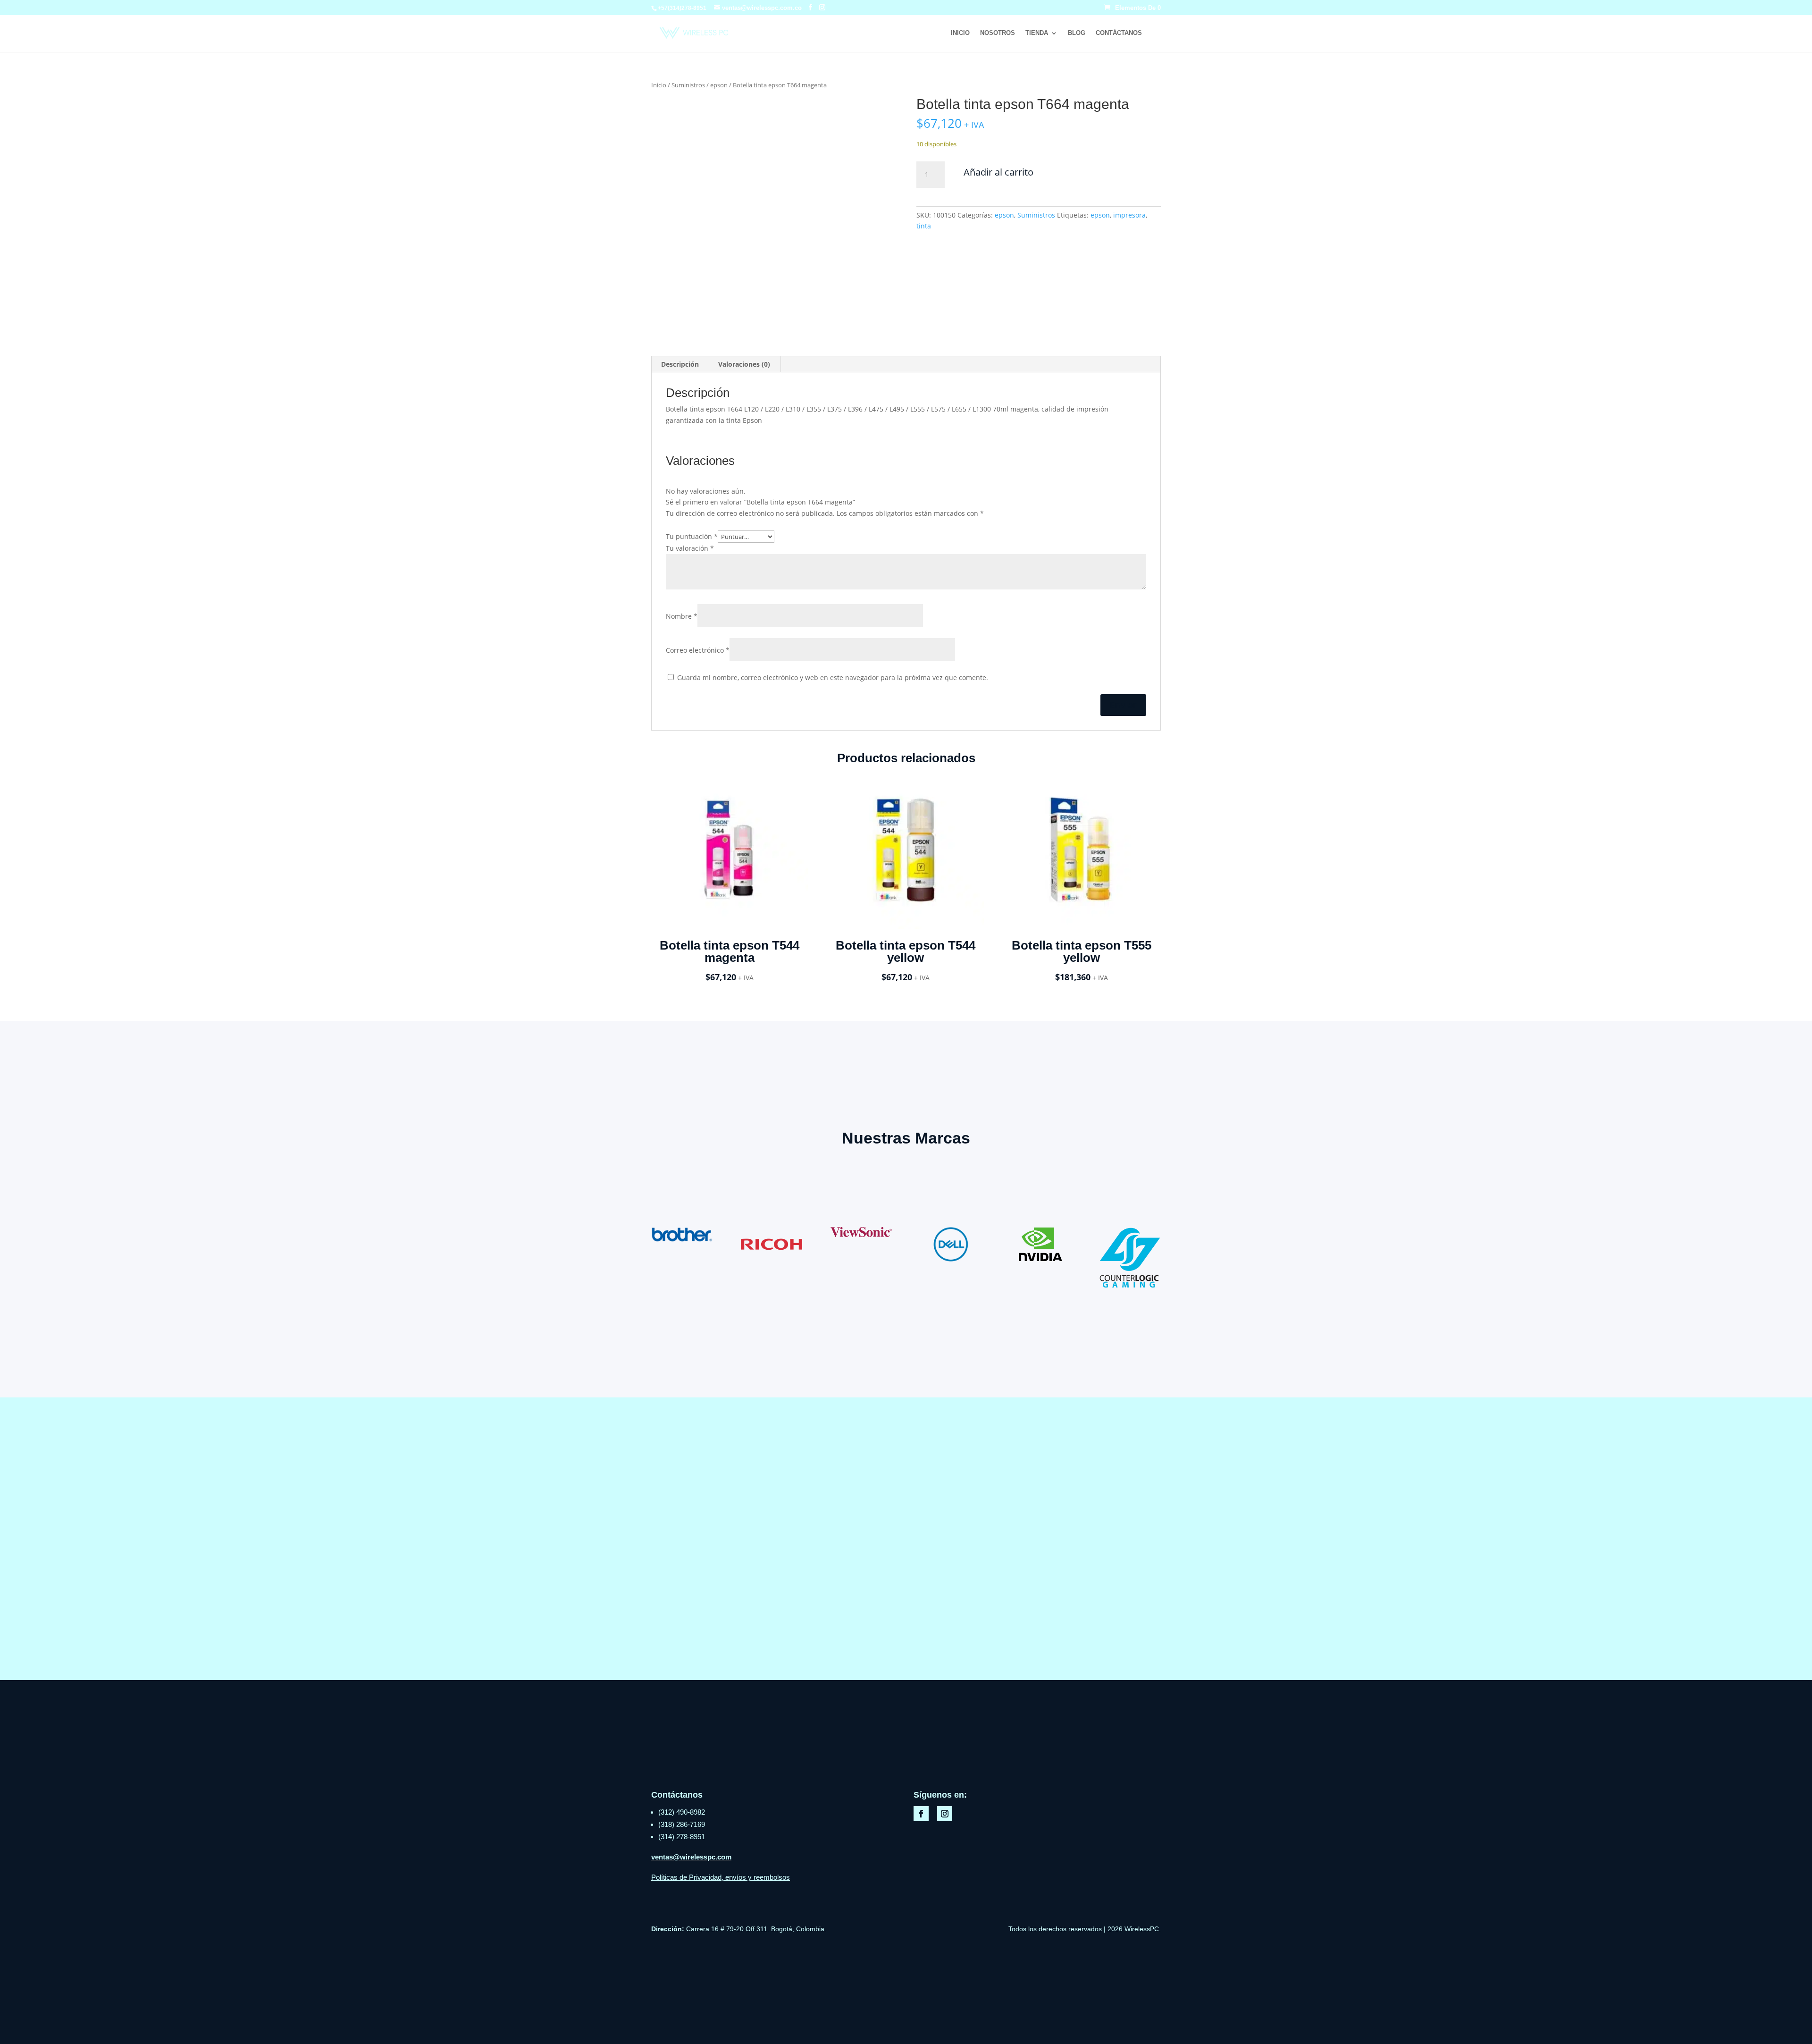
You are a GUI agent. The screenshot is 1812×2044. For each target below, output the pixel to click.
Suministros (688, 85)
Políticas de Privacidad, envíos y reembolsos (721, 1877)
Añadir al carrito (998, 172)
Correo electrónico (698, 650)
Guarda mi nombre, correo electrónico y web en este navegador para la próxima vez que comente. (833, 677)
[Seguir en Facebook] (921, 1814)
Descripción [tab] (680, 364)
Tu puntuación (692, 536)
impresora (1129, 215)
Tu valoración (690, 548)
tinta (924, 226)
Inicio (960, 33)
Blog (1077, 33)
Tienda (1037, 33)
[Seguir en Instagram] (945, 1814)
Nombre (682, 616)
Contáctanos (1119, 33)
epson (719, 85)
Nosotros (998, 33)
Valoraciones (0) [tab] (744, 364)
